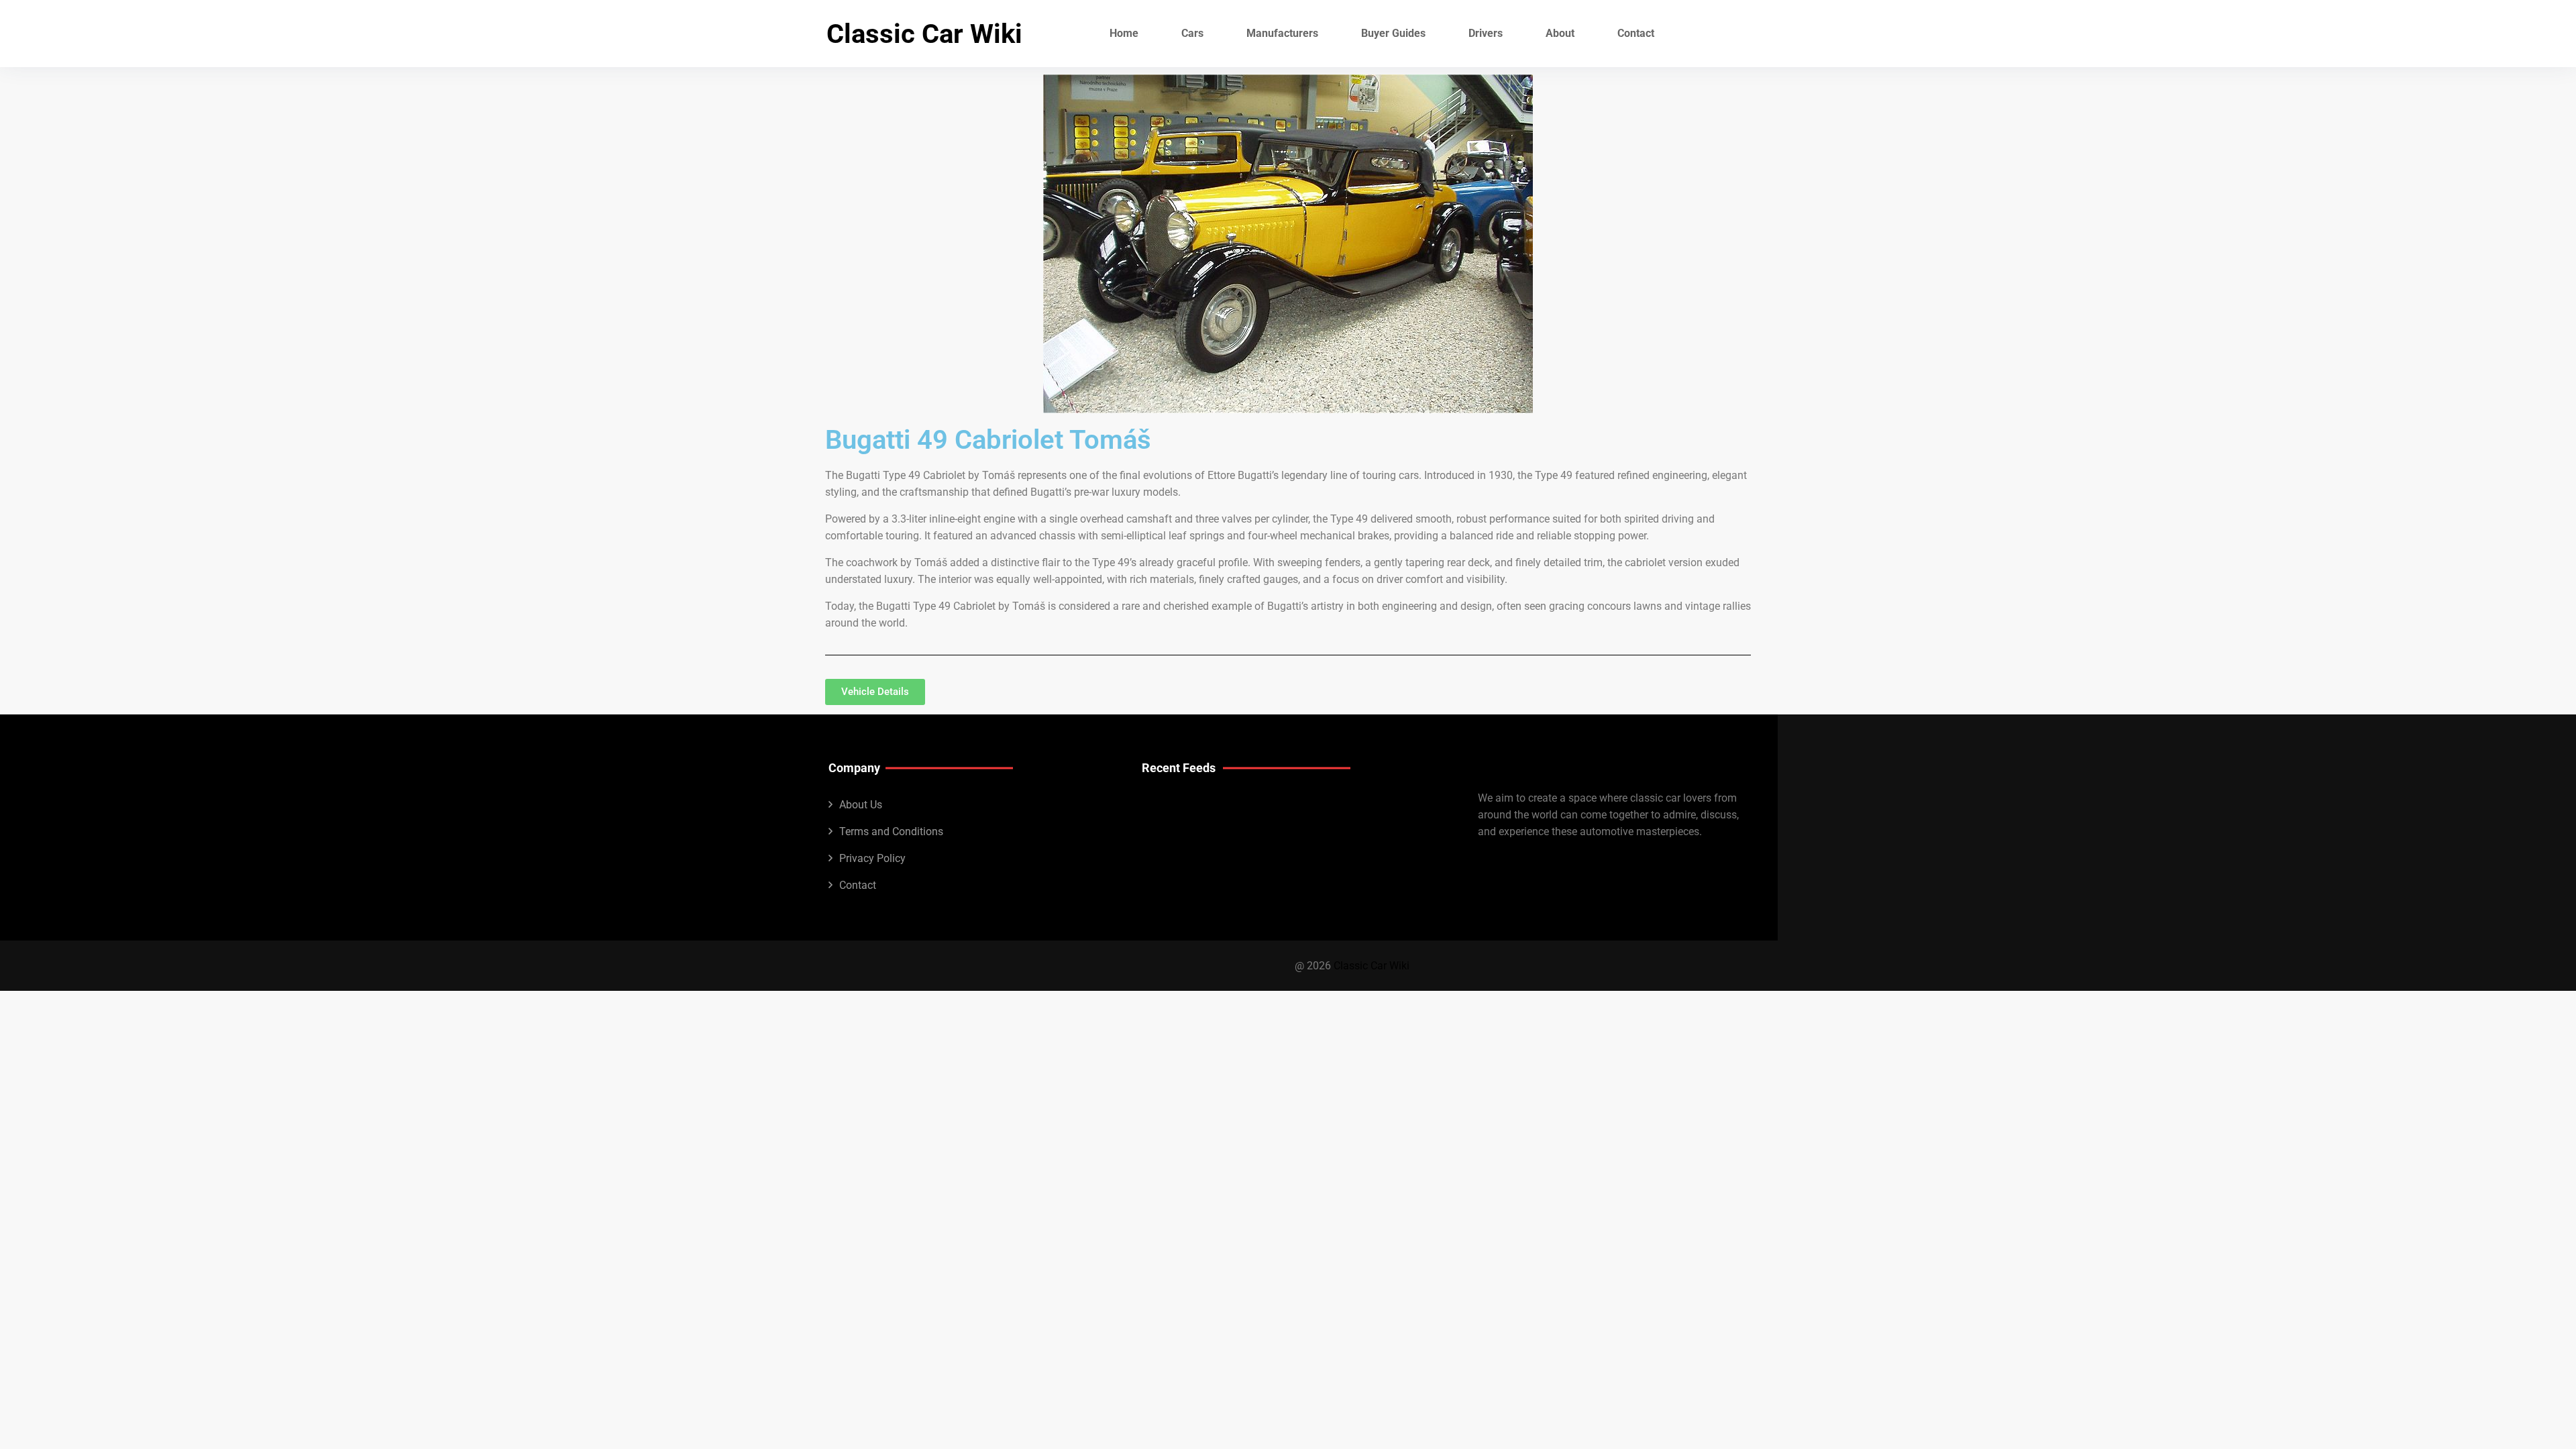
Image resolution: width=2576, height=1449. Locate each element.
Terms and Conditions (891, 831)
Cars (1192, 33)
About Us (861, 805)
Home (1124, 33)
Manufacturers (1282, 33)
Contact (1636, 33)
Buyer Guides (1393, 33)
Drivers (1486, 33)
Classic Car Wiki (924, 34)
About (1560, 33)
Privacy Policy (872, 858)
